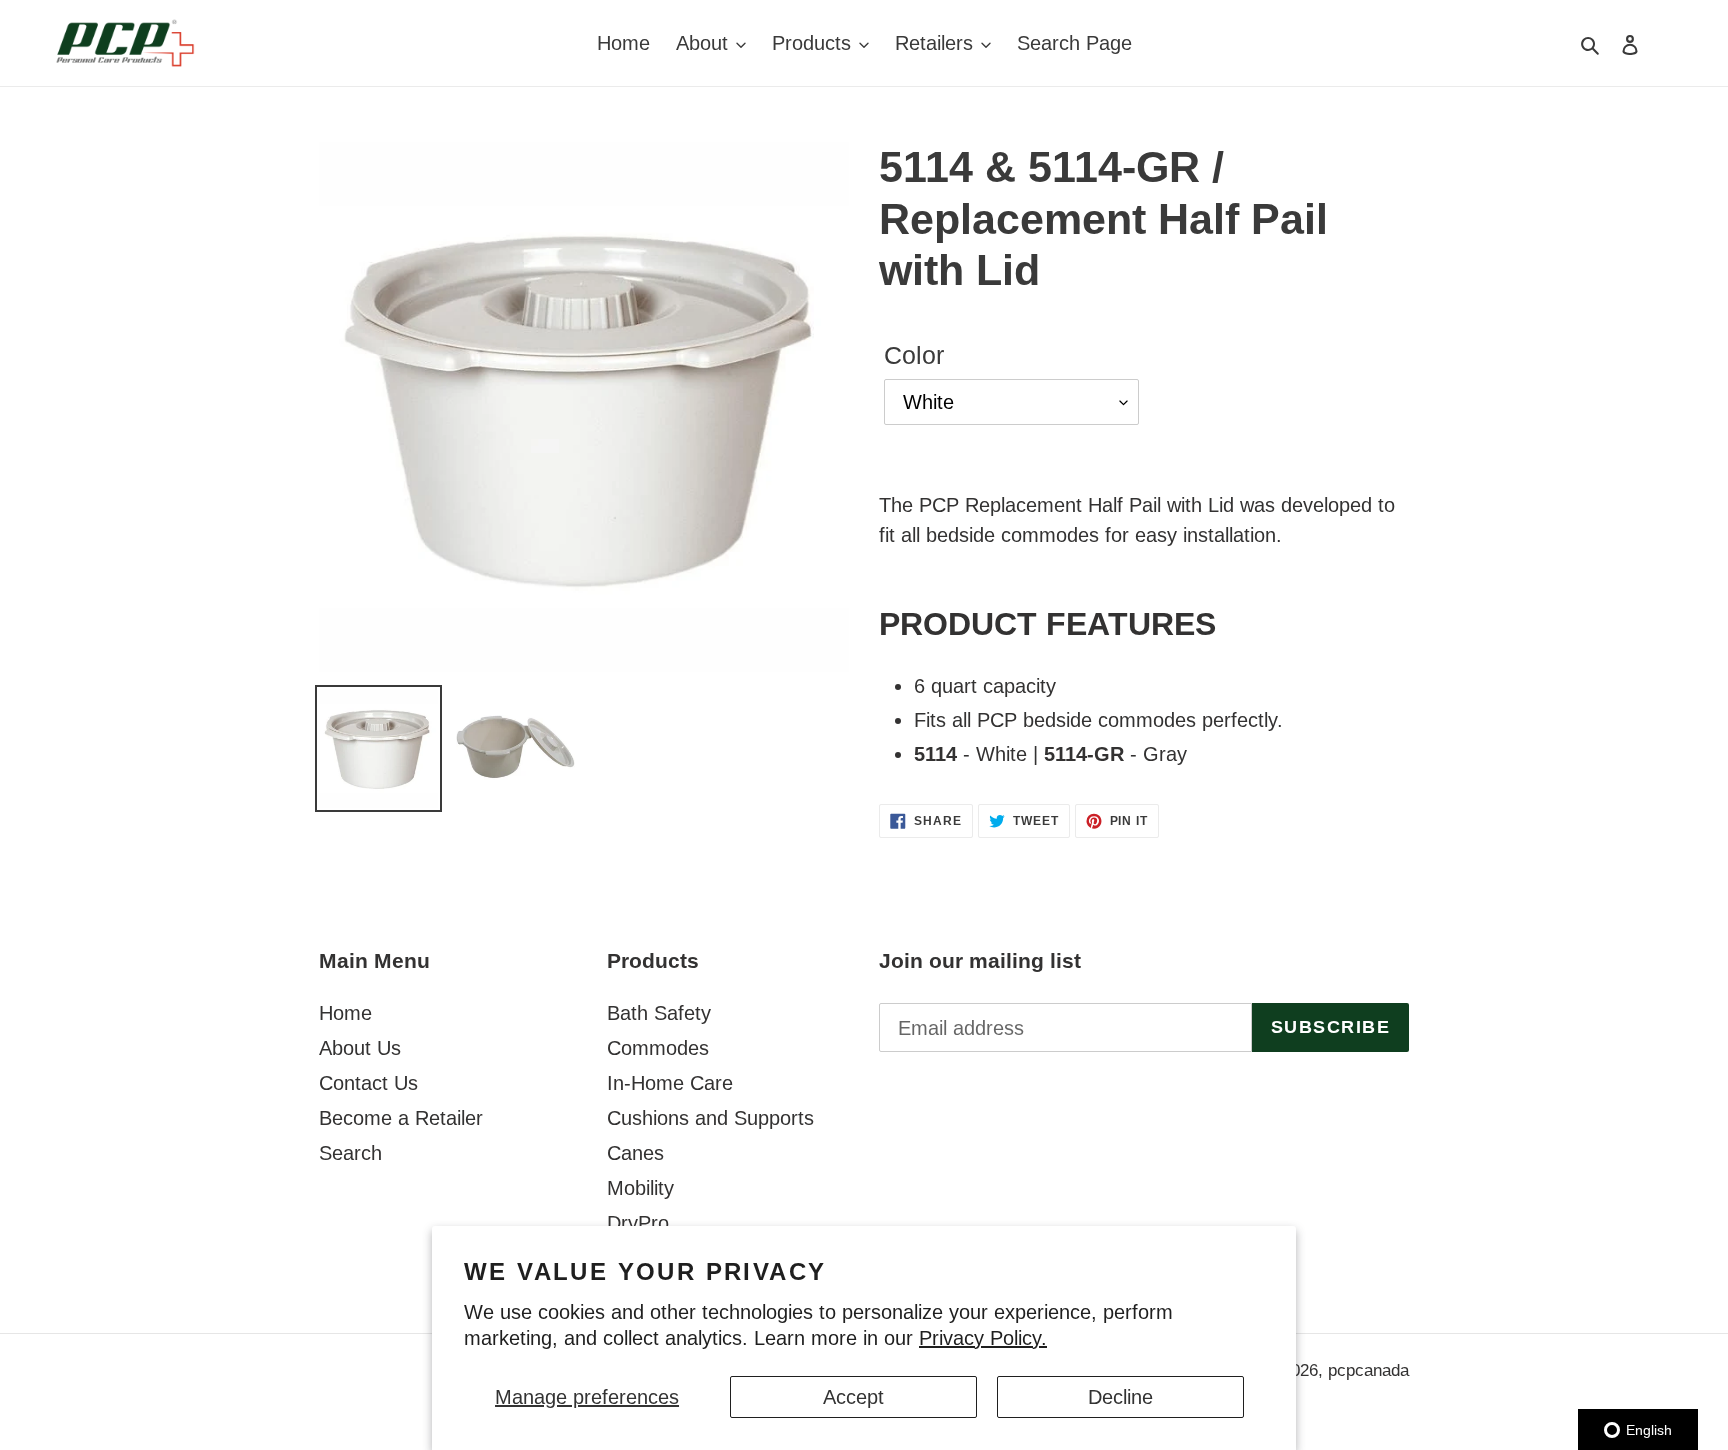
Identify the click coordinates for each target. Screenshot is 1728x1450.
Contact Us (368, 1083)
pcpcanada (1368, 1370)
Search (350, 1153)
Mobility (640, 1188)
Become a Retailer (401, 1118)
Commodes (658, 1048)
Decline (1120, 1397)
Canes (635, 1153)
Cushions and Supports (710, 1118)
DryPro (638, 1223)
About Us (360, 1048)
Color (914, 355)
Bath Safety (659, 1013)
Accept (853, 1397)
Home (345, 1013)
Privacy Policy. (983, 1338)
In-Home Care (670, 1083)
